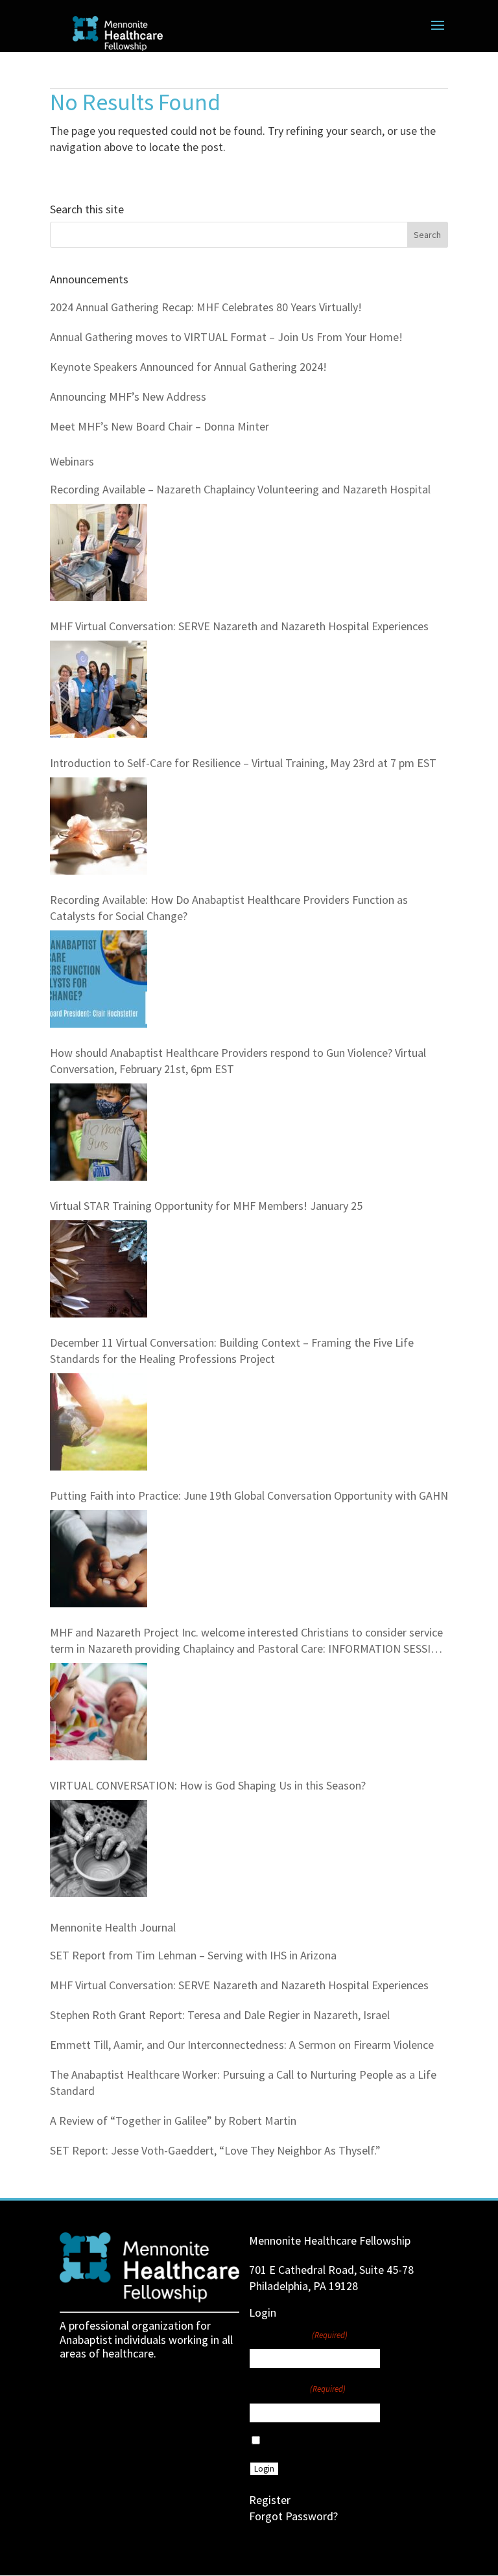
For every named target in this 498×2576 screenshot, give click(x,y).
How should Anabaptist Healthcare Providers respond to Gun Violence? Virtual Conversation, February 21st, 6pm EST (238, 1061)
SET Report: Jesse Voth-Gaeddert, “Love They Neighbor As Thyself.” (215, 2150)
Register (270, 2500)
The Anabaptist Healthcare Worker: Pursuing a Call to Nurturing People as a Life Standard (243, 2083)
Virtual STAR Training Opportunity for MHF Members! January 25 (206, 1206)
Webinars (72, 461)
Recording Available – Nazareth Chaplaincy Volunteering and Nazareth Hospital (240, 489)
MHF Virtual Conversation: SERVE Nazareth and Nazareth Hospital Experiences (239, 626)
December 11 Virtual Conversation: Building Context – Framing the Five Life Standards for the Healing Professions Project (232, 1351)
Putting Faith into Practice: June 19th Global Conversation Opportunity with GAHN (249, 1495)
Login (264, 2469)
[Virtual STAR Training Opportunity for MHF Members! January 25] (99, 1269)
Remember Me (294, 2441)
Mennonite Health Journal (113, 1927)
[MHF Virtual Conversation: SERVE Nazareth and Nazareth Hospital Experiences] (99, 689)
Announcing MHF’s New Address (128, 396)
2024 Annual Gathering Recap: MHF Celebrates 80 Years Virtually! (206, 307)
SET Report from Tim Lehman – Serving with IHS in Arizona (193, 1955)
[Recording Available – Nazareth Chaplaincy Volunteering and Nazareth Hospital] (99, 552)
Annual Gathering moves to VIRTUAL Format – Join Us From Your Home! (226, 337)
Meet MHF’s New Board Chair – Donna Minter (160, 426)
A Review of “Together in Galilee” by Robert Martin (173, 2121)
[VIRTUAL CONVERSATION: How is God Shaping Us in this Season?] (99, 1849)
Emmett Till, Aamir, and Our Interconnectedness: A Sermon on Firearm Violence (242, 2045)
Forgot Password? (293, 2516)
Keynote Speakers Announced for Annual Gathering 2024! (188, 367)
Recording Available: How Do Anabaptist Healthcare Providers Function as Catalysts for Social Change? (229, 908)
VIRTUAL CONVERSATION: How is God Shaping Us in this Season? (208, 1785)
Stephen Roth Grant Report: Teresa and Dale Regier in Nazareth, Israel (220, 2015)
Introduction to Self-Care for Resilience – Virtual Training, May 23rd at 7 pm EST (243, 763)
